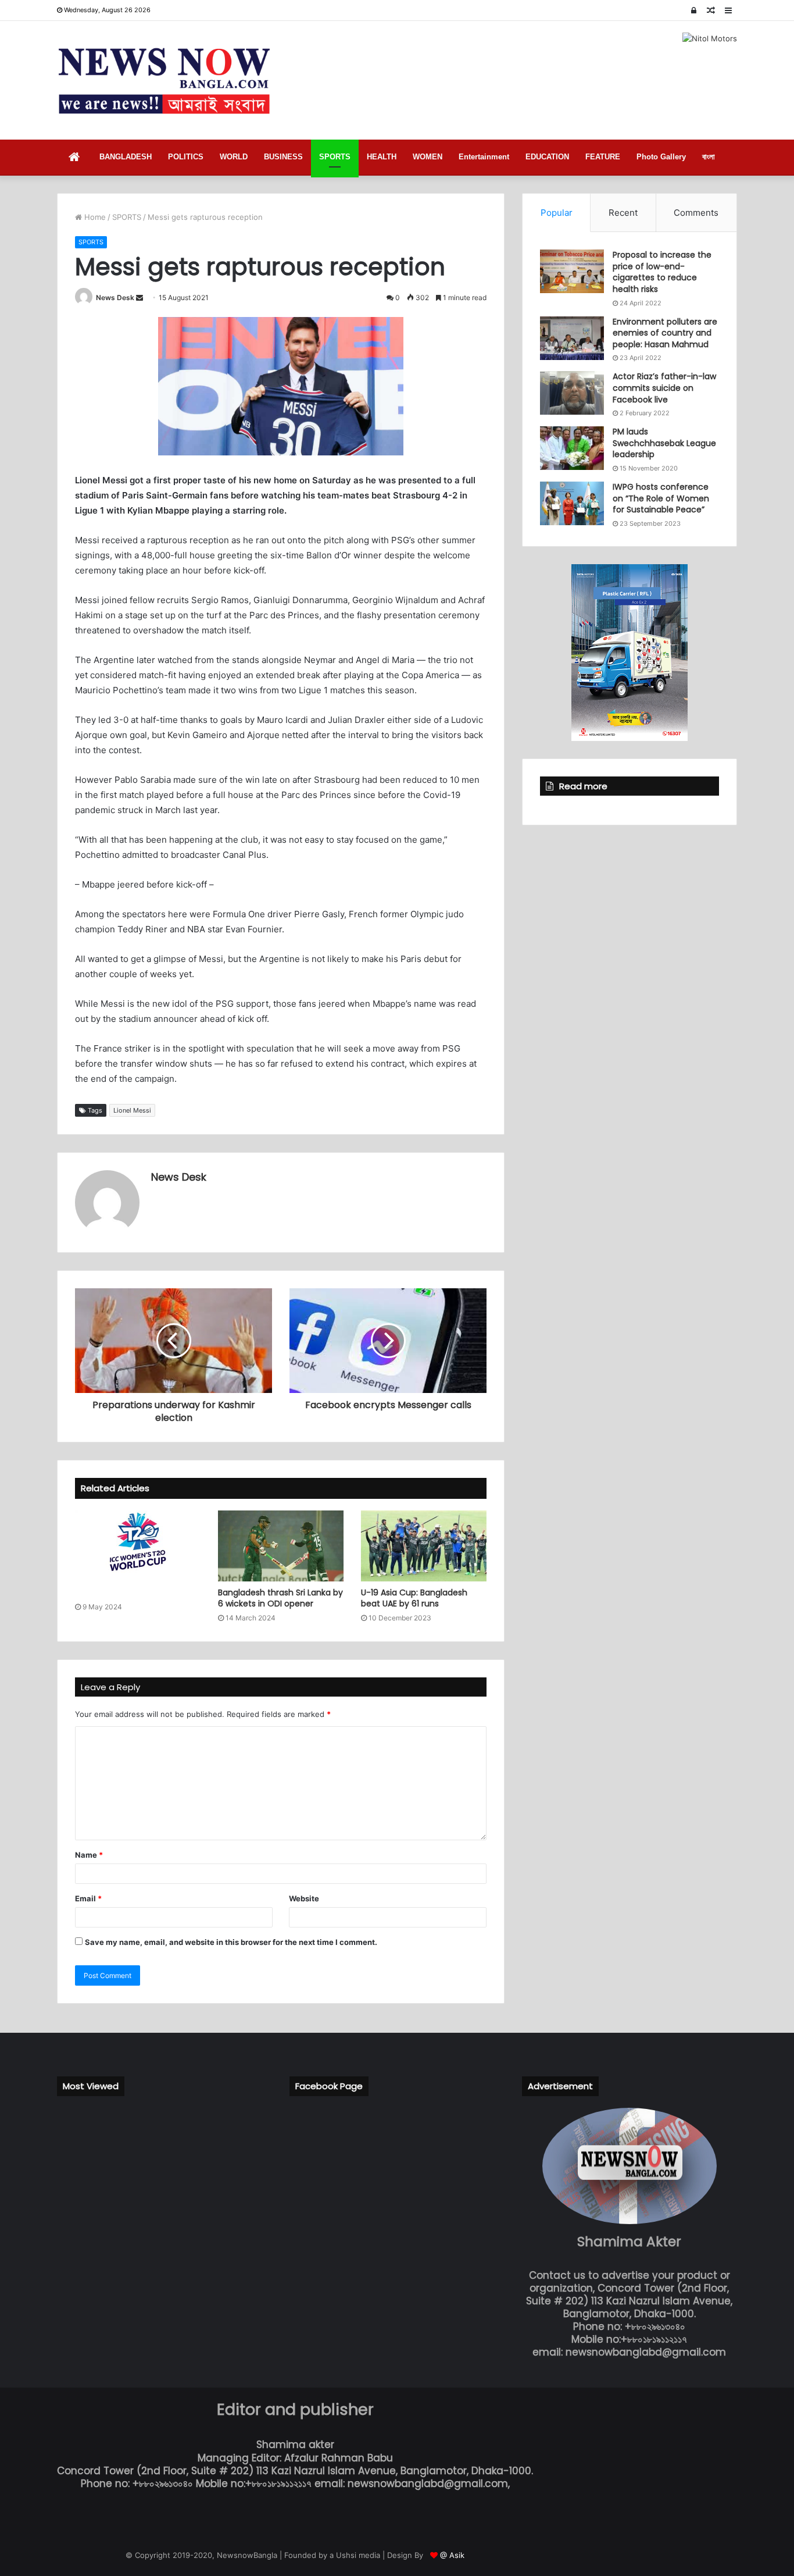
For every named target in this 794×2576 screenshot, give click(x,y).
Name (89, 1855)
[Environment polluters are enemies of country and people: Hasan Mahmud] (572, 338)
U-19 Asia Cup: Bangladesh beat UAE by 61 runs (414, 1598)
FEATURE (603, 157)
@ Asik (452, 2555)
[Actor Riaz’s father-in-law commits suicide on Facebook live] (572, 393)
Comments (696, 213)
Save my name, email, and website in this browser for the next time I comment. (231, 1942)
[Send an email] (140, 297)
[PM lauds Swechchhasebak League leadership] (572, 448)
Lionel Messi (132, 1110)
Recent (623, 213)
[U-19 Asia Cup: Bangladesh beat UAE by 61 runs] (424, 1546)
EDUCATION (547, 157)
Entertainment (484, 157)
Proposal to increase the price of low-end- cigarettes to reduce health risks (662, 272)
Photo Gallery (661, 157)
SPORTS (335, 157)
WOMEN (428, 157)
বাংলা (709, 157)
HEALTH (382, 157)
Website (304, 1898)
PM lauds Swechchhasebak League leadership (664, 443)
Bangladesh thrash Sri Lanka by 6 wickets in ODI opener (280, 1598)
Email (88, 1898)
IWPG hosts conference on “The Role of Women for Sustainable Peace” (661, 498)
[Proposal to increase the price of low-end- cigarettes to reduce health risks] (572, 271)
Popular (557, 213)
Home (94, 217)
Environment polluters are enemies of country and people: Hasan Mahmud (665, 333)
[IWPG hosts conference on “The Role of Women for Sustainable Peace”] (572, 503)
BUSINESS (283, 157)
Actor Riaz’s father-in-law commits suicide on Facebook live (664, 388)
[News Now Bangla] (164, 80)
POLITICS (186, 157)
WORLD (234, 157)
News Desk (115, 297)
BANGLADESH (126, 157)
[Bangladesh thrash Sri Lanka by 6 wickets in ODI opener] (281, 1546)
